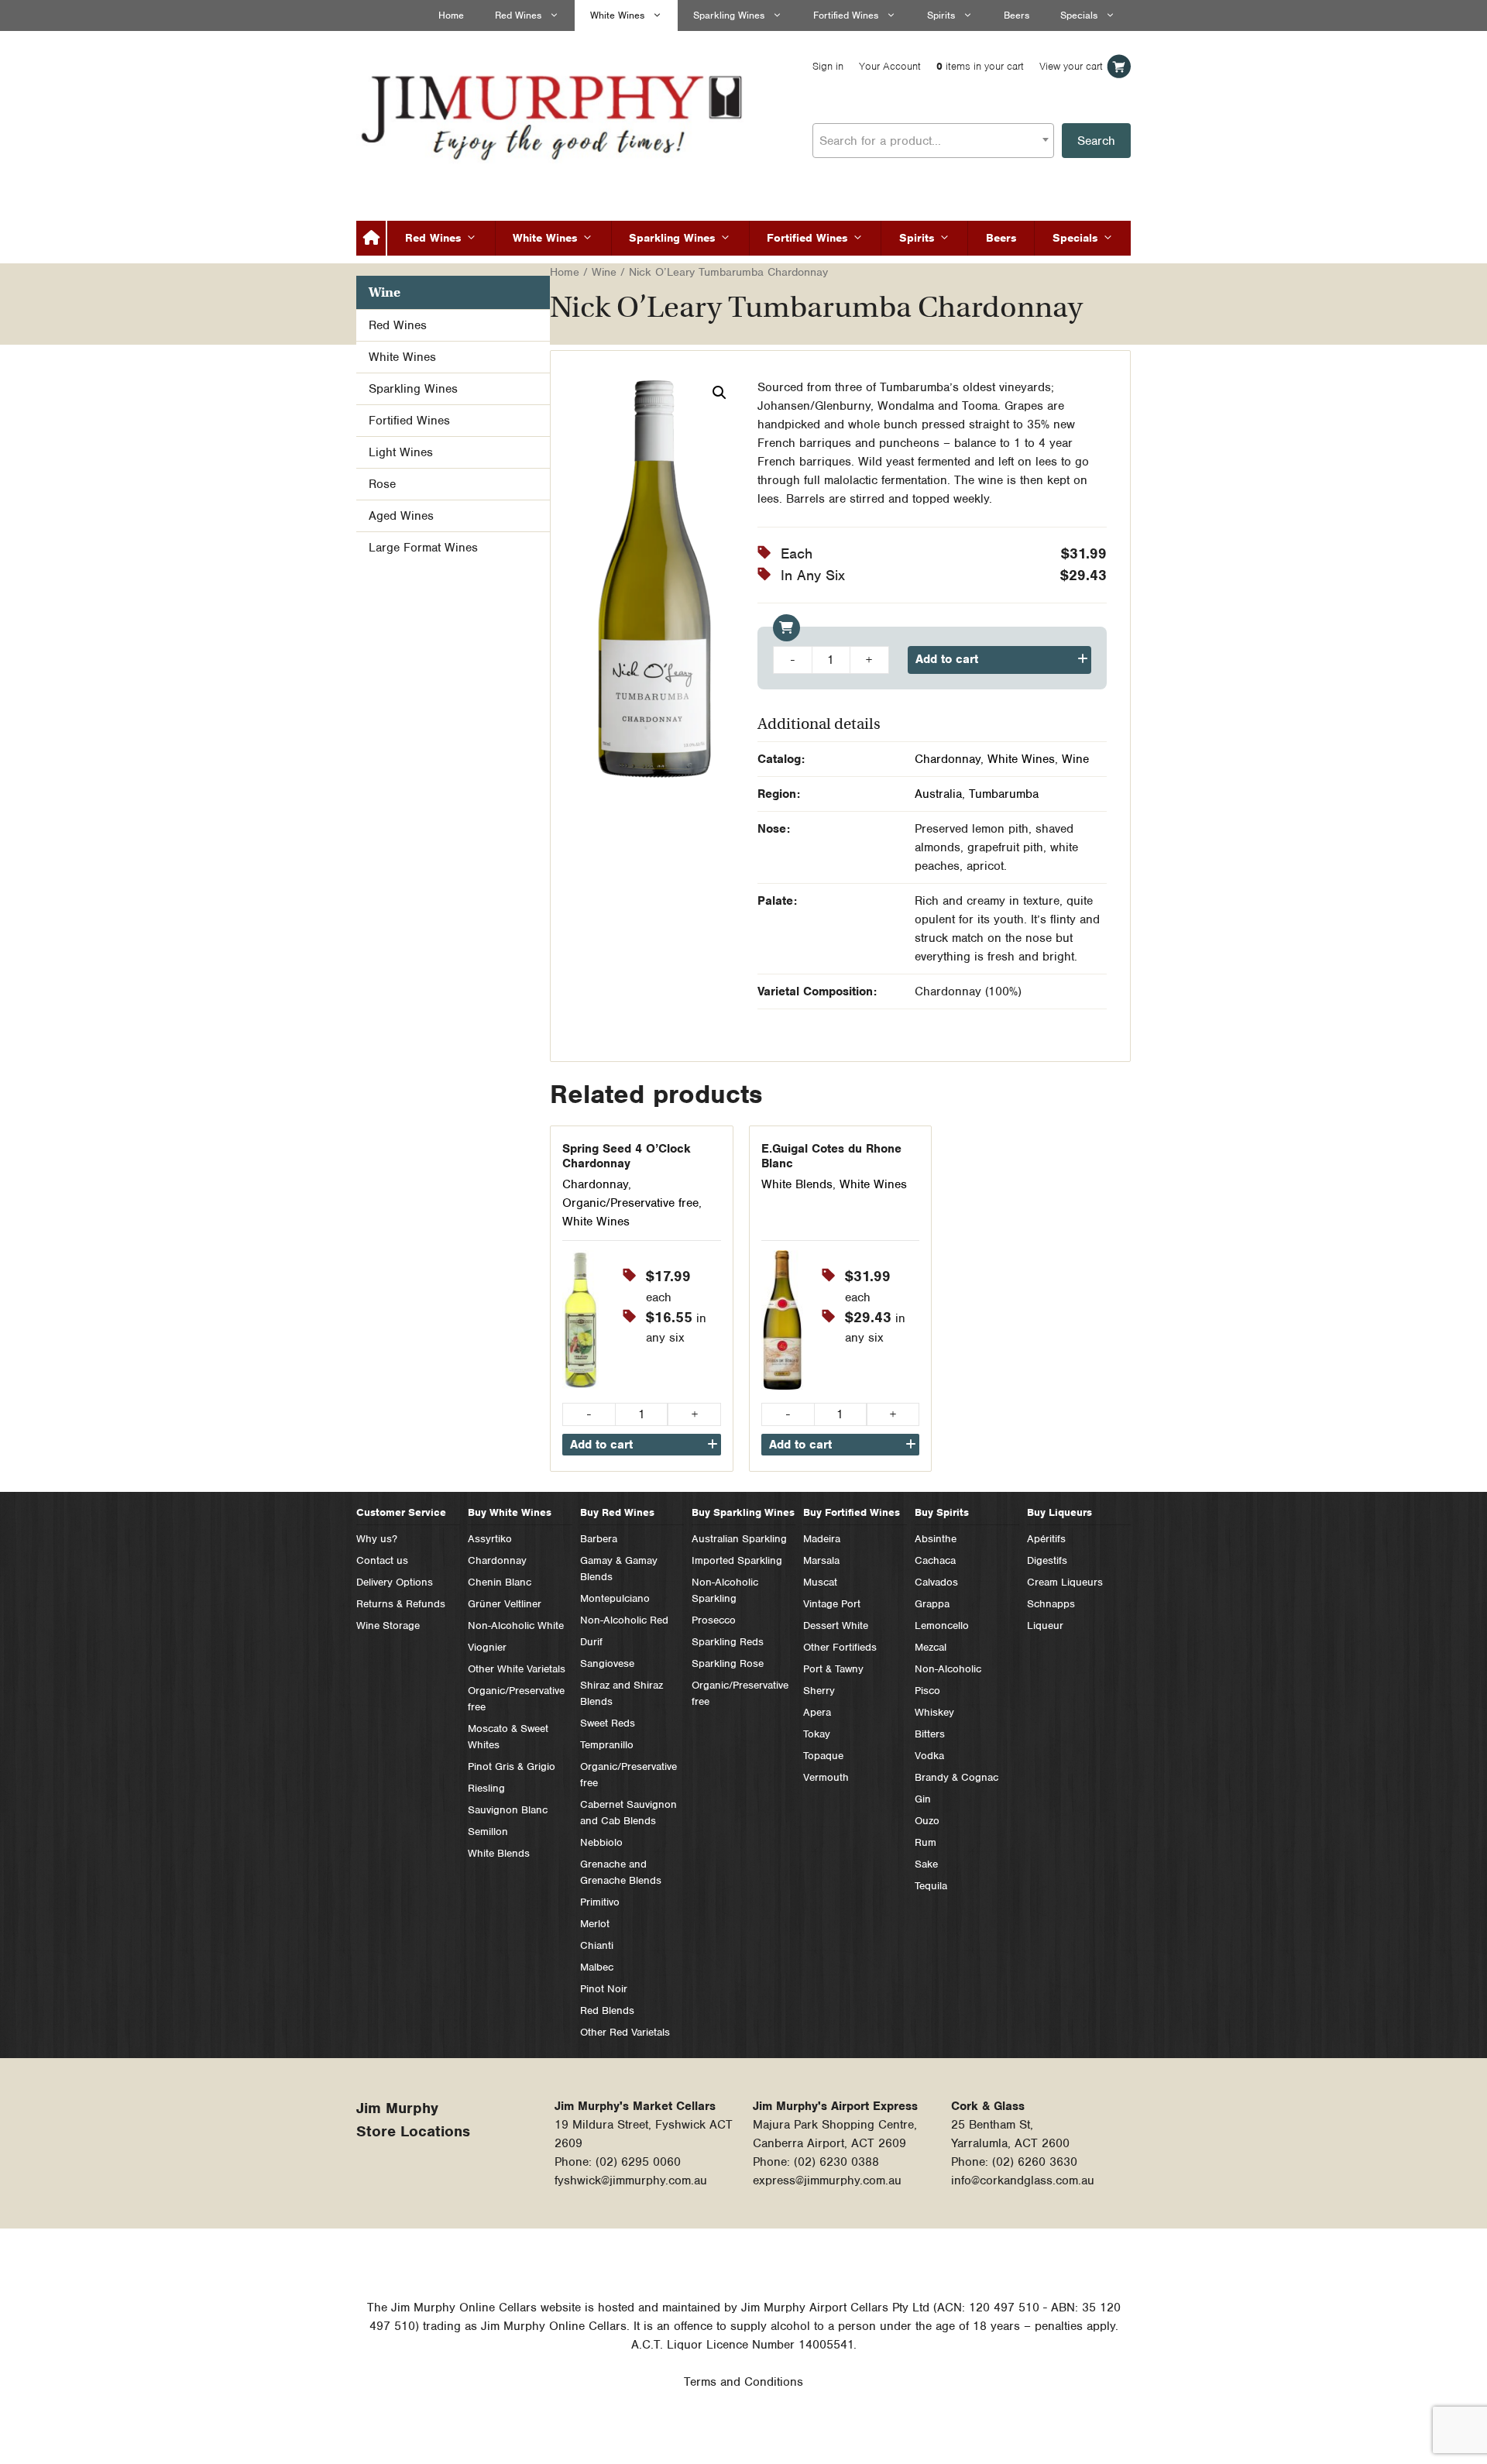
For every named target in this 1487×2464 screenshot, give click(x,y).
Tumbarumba (1004, 794)
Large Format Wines (423, 548)
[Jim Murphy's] (554, 114)
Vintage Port (832, 1604)
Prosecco (714, 1620)
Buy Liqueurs (1059, 1512)
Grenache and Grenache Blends (621, 1872)
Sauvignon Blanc (508, 1810)
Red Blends (607, 2010)
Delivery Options (395, 1582)
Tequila (931, 1886)
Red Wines (518, 15)
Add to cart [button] (601, 1445)
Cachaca (935, 1560)
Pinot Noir (604, 1989)
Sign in (828, 66)
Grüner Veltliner (505, 1604)
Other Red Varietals (625, 2032)
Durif (591, 1642)
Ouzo (927, 1821)
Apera (817, 1712)
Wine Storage (388, 1625)
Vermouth (826, 1777)
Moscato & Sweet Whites (508, 1737)
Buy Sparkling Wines (743, 1512)
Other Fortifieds (840, 1647)
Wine (604, 272)
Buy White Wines (510, 1512)
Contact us (382, 1560)
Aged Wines (401, 516)
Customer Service (401, 1512)
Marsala (821, 1560)
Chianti (597, 1945)
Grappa (932, 1604)
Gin (923, 1799)
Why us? (377, 1539)
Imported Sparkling (737, 1560)
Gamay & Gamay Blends (619, 1569)
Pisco (927, 1691)
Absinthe (936, 1539)
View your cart (1071, 66)
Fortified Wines (846, 15)
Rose (382, 484)
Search (1096, 141)
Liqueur (1045, 1625)
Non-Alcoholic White (516, 1625)
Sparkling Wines (729, 15)
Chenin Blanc (500, 1582)
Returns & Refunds (401, 1604)
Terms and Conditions (743, 2382)
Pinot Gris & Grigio (512, 1766)
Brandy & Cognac (956, 1777)
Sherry (819, 1691)
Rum (926, 1842)
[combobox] (933, 141)
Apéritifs (1046, 1539)
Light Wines (401, 452)
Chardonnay (948, 759)
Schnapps (1051, 1604)
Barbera (599, 1539)
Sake (926, 1864)
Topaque (823, 1756)
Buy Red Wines (617, 1512)
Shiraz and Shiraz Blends (622, 1693)
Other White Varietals (517, 1669)
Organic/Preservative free (630, 1203)
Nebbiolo (601, 1842)
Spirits (941, 15)
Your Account (890, 66)
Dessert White (836, 1625)
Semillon (488, 1832)
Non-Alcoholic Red (624, 1620)
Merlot (595, 1924)
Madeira (822, 1539)
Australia (938, 794)
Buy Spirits (942, 1512)
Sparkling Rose (728, 1663)
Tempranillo (607, 1745)
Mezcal (931, 1647)
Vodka (929, 1756)
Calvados (936, 1582)
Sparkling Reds (728, 1642)
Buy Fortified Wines (852, 1512)
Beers (1017, 15)
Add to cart (947, 659)
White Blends (797, 1184)
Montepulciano (615, 1598)
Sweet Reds (608, 1723)
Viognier (487, 1647)
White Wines (617, 15)
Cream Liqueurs (1065, 1582)
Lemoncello (942, 1625)
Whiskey (934, 1712)
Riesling (486, 1788)
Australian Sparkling (739, 1539)
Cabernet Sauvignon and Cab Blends (628, 1813)
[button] (719, 393)
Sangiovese (607, 1663)
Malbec (597, 1967)
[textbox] (933, 141)
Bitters (930, 1734)
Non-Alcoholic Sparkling (725, 1590)
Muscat (820, 1582)
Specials (1079, 15)
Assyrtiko (490, 1539)
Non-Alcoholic (948, 1669)
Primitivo (600, 1902)
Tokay (817, 1734)
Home (451, 15)
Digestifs (1047, 1560)
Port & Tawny (833, 1669)
